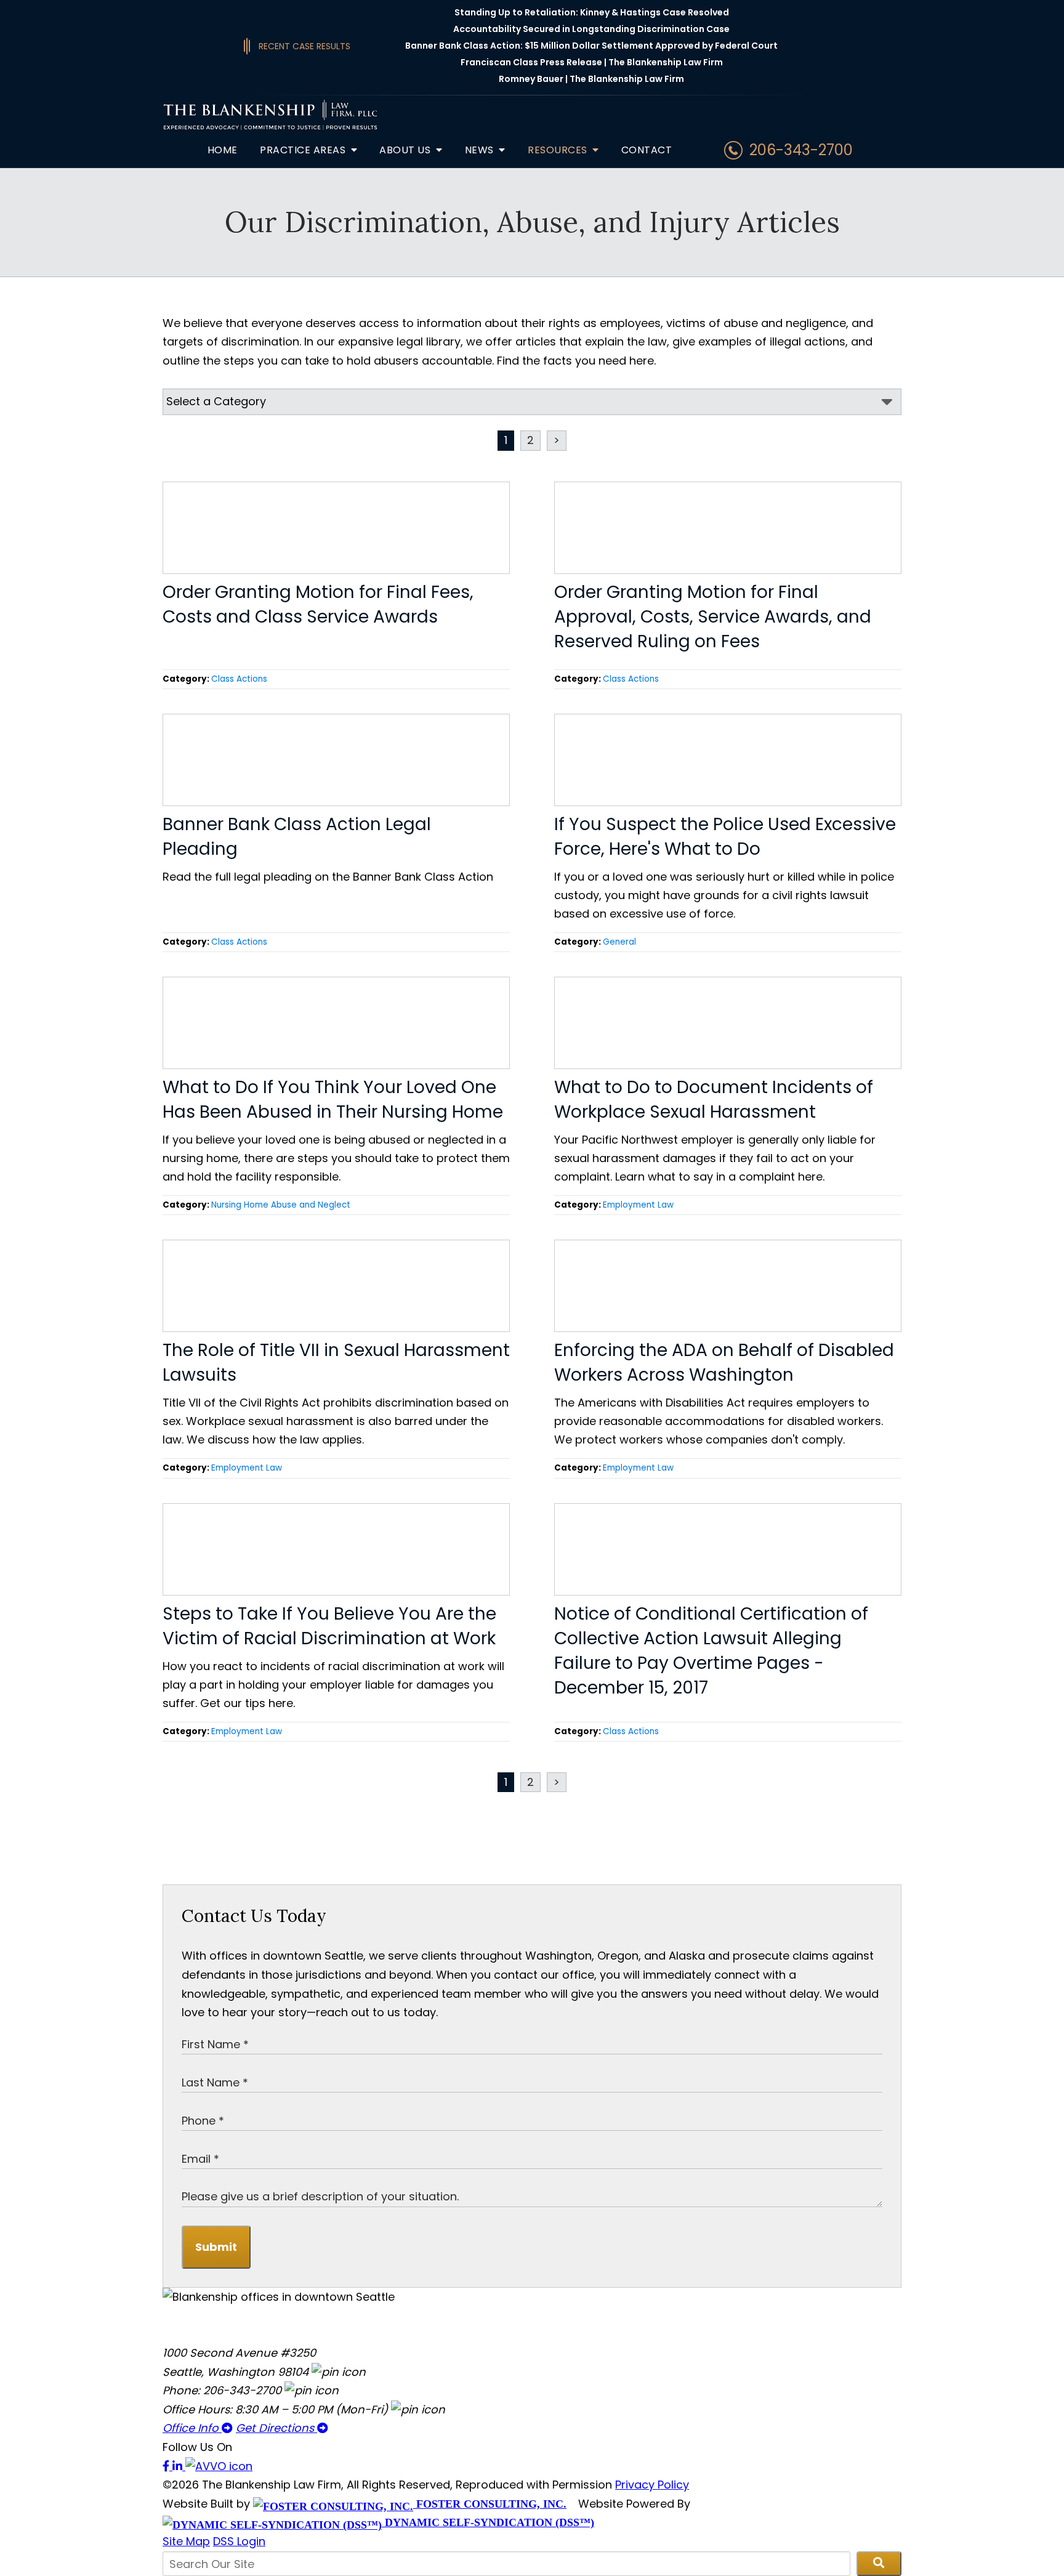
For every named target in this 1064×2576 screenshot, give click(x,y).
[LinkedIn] (179, 2466)
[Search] (879, 2564)
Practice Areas (304, 150)
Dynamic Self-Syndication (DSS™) (488, 2522)
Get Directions (276, 2428)
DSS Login (239, 2541)
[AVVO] (219, 2466)
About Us (406, 150)
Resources (559, 150)
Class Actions (239, 679)
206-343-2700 (801, 150)
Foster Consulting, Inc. (490, 2504)
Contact (647, 150)
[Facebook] (167, 2466)
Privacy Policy (652, 2485)
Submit (216, 2247)
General (619, 942)
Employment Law (638, 1205)
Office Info (192, 2428)
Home (223, 150)
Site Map (186, 2541)
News (481, 150)
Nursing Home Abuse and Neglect (281, 1205)
